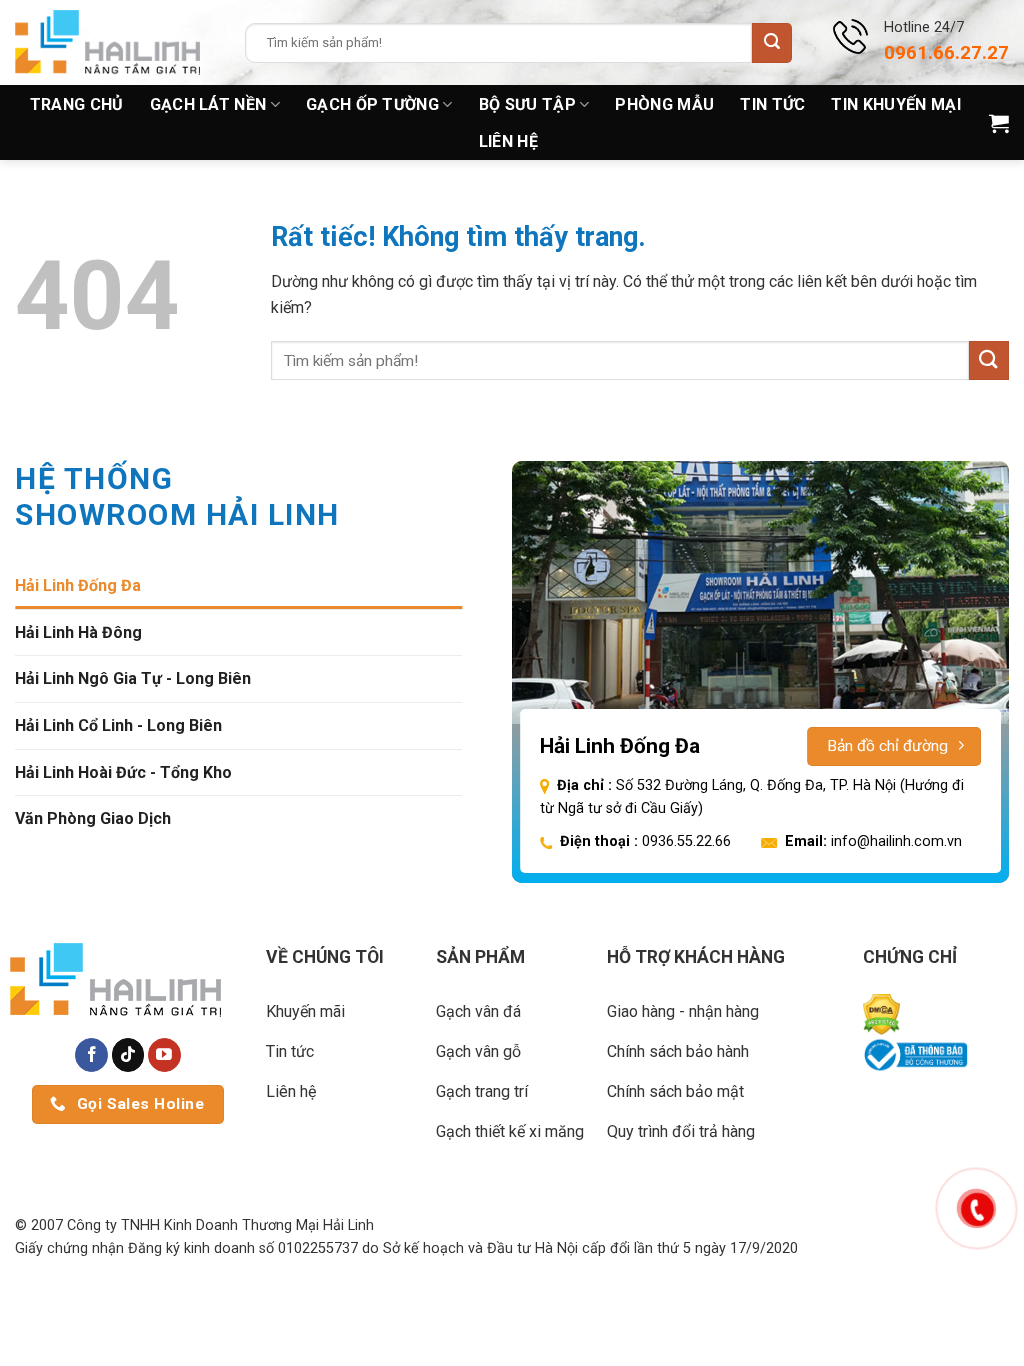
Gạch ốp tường (372, 104)
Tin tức (772, 104)
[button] (999, 123)
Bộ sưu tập (527, 104)
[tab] (238, 586)
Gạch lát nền (208, 104)
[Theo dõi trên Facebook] (91, 1055)
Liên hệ (508, 141)
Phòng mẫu (664, 104)
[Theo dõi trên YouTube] (164, 1055)
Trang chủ (77, 104)
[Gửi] (772, 43)
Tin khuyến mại (895, 104)
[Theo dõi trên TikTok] (128, 1055)
